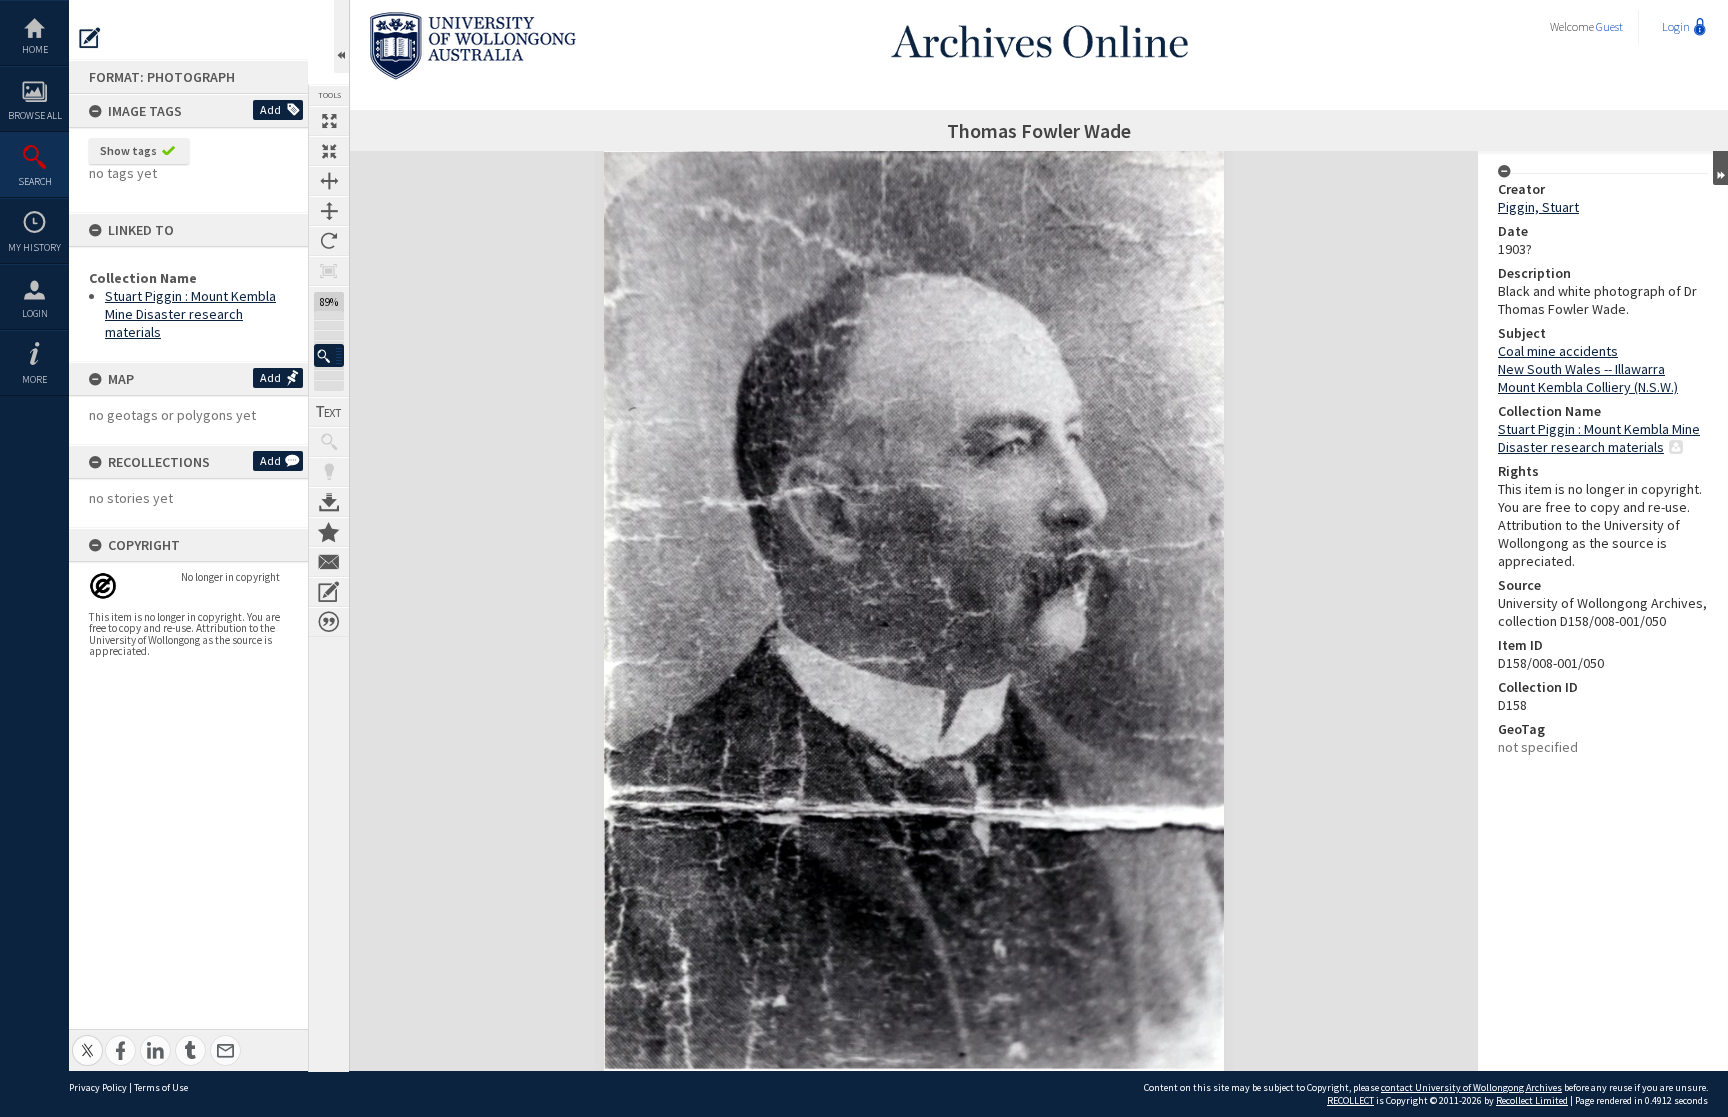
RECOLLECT (1350, 1100)
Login (35, 313)
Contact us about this (329, 562)
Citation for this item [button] (329, 622)
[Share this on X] (87, 1039)
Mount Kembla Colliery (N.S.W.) (1588, 387)
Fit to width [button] (329, 181)
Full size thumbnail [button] (329, 121)
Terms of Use (161, 1087)
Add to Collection (329, 532)
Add (270, 109)
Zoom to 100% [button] (329, 271)
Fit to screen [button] (329, 151)
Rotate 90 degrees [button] (329, 241)
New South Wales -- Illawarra (1581, 369)
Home (35, 49)
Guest (1609, 26)
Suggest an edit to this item (90, 38)
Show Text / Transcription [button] (329, 412)
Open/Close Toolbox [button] (341, 36)
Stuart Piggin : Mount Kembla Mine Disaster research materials (190, 314)
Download (329, 502)
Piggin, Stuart (1538, 207)
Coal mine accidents (1558, 351)
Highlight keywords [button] (329, 472)
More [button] (34, 379)
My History (34, 247)
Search (35, 181)
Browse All (35, 115)
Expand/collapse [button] (1720, 168)
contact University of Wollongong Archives (1471, 1087)
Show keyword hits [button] (329, 442)
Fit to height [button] (329, 211)
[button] (329, 355)
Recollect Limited (1532, 1100)
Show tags (128, 150)
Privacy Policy (98, 1087)
